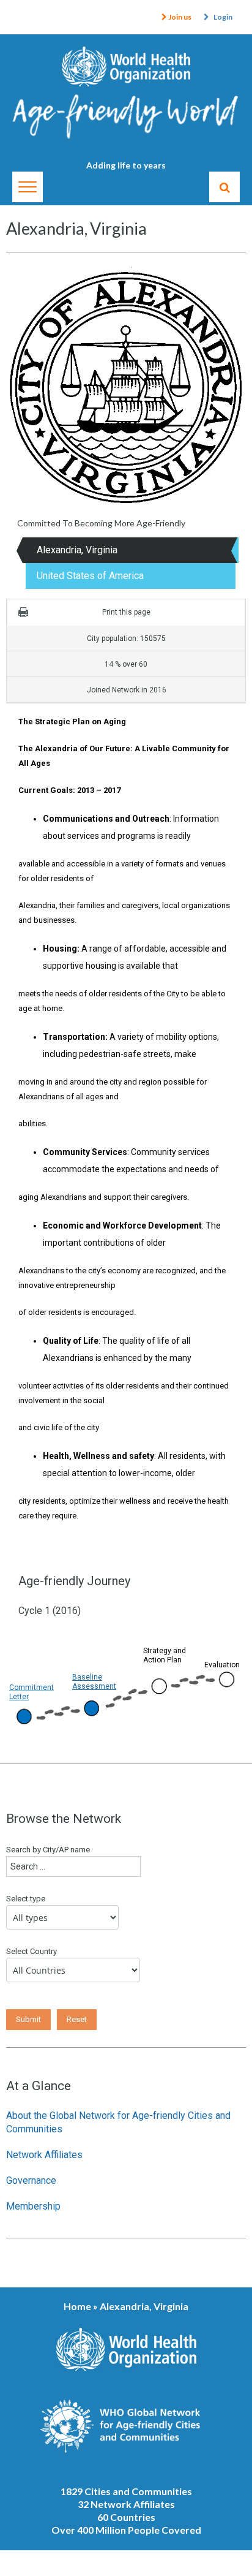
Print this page (126, 612)
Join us (179, 17)
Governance (31, 2180)
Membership (33, 2206)
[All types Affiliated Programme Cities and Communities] (65, 1920)
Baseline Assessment (94, 1682)
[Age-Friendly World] (126, 122)
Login (223, 17)
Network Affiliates (44, 2155)
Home (77, 2306)
